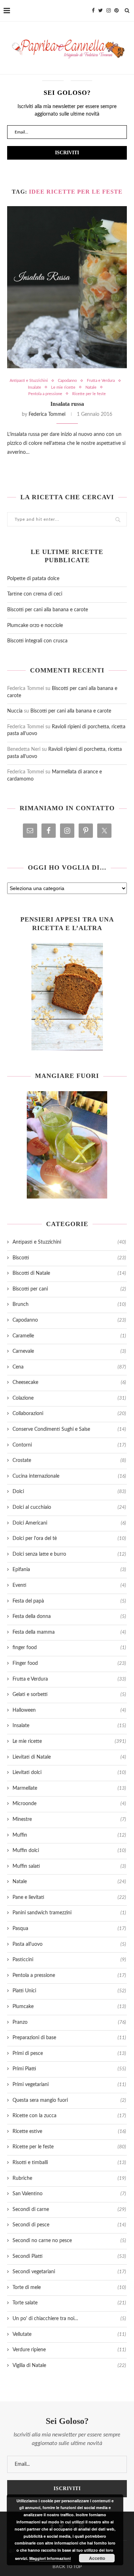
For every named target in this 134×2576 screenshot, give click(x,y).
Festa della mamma (69, 1632)
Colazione (69, 1398)
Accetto (97, 2558)
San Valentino (69, 2194)
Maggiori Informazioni (50, 2558)
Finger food (69, 1663)
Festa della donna (69, 1617)
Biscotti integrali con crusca (37, 641)
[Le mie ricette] (67, 997)
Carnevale (69, 1351)
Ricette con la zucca (69, 2116)
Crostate (69, 1460)
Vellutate (69, 2334)
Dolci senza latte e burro (69, 1554)
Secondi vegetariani (69, 2272)
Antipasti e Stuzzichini (29, 381)
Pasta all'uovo (69, 1944)
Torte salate (69, 2303)
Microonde (69, 1804)
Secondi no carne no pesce (69, 2241)
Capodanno (67, 381)
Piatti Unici (69, 1991)
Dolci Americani (69, 1523)
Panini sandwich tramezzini (69, 1913)
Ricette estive (69, 2132)
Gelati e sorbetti (69, 1695)
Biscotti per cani (69, 1289)
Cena (69, 1367)
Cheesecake (69, 1382)
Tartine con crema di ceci (35, 594)
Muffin (69, 1835)
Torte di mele (69, 2288)
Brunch (69, 1304)
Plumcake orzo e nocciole (35, 626)
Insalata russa (67, 404)
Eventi (69, 1585)
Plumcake (69, 2007)
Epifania (69, 1570)
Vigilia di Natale (69, 2366)
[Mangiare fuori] (67, 1145)
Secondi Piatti (69, 2256)
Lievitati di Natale (69, 1757)
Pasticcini (69, 1960)
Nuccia (15, 711)
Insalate (34, 387)
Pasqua (69, 1929)
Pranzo (69, 2022)
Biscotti (69, 1258)
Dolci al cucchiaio (69, 1507)
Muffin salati (69, 1866)
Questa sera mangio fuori (69, 2100)
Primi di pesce (69, 2053)
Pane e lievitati (69, 1897)
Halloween (69, 1710)
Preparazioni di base (69, 2038)
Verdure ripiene (69, 2350)
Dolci (69, 1492)
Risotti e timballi (69, 2163)
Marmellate (69, 1788)
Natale (91, 387)
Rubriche (69, 2178)
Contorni (69, 1445)
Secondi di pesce (69, 2225)
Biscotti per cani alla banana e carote (48, 610)
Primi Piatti (69, 2069)
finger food (69, 1648)
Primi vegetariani (69, 2085)
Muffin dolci (69, 1851)
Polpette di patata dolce (33, 579)
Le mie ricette (63, 387)
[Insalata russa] (67, 287)
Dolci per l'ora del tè (69, 1539)
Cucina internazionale (69, 1476)
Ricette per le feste (89, 394)
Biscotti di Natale (69, 1273)
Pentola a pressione (45, 394)
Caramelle (69, 1336)
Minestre (69, 1819)
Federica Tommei (47, 414)
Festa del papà (69, 1601)
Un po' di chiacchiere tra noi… (69, 2319)
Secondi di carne (69, 2210)
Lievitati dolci (69, 1773)
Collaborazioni (69, 1414)
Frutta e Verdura (101, 381)
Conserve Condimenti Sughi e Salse (69, 1429)
